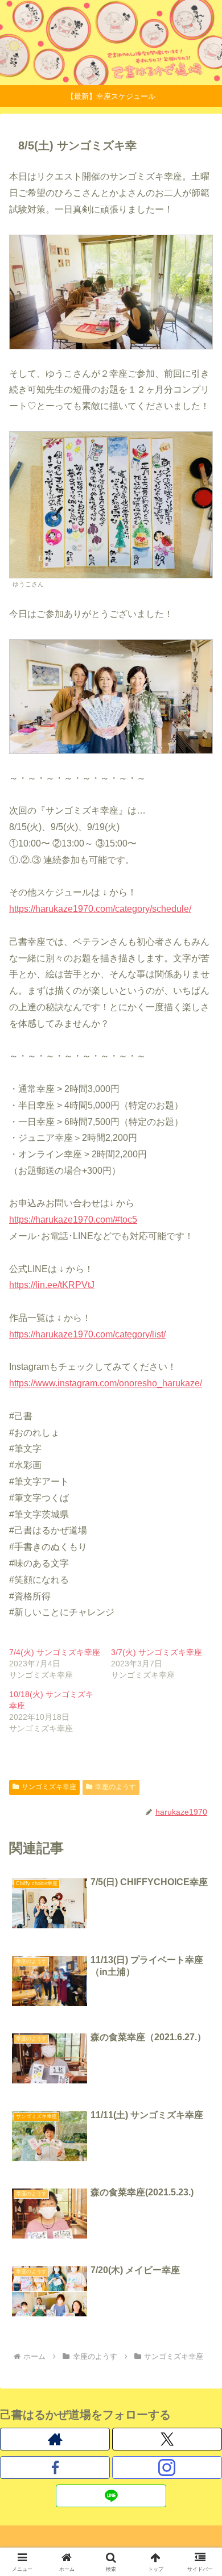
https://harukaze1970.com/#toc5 (73, 1220)
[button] (200, 1818)
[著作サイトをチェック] (55, 2439)
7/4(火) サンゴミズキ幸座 (55, 1652)
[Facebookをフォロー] (55, 2467)
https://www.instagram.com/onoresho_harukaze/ (106, 1383)
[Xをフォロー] (167, 2439)
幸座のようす (116, 1787)
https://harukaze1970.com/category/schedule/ (100, 909)
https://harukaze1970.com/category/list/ (87, 1334)
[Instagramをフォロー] (167, 2467)
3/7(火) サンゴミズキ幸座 (157, 1652)
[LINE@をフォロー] (111, 2496)
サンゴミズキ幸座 (49, 1787)
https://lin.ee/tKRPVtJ (52, 1285)
